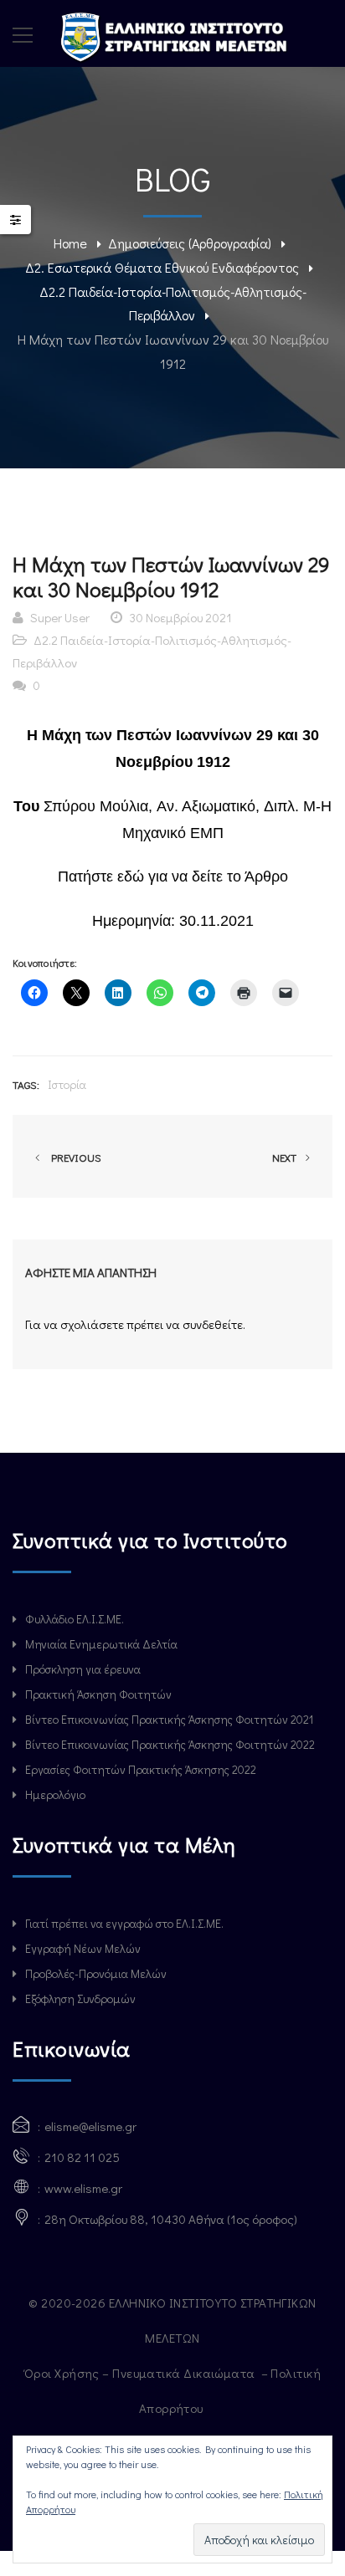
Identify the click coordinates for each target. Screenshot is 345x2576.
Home (70, 243)
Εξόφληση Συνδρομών (80, 1998)
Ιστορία (67, 1084)
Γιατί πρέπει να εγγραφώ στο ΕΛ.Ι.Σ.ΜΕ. (124, 1923)
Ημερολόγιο (55, 1794)
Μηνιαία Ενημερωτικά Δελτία (101, 1644)
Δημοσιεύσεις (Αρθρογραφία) (190, 243)
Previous (74, 1157)
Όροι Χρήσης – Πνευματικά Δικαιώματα (141, 2373)
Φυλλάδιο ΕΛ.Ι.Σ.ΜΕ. (75, 1619)
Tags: (26, 1084)
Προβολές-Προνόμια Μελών (96, 1973)
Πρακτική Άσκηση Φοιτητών (98, 1694)
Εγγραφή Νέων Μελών (83, 1948)
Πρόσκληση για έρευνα (83, 1669)
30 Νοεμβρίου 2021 (180, 617)
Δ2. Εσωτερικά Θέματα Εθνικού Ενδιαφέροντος (162, 267)
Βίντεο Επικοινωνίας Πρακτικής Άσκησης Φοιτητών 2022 (170, 1744)
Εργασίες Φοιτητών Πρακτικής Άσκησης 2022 (141, 1769)
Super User (60, 617)
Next (286, 1157)
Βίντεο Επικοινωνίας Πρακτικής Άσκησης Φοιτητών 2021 (169, 1719)
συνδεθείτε (213, 1324)
